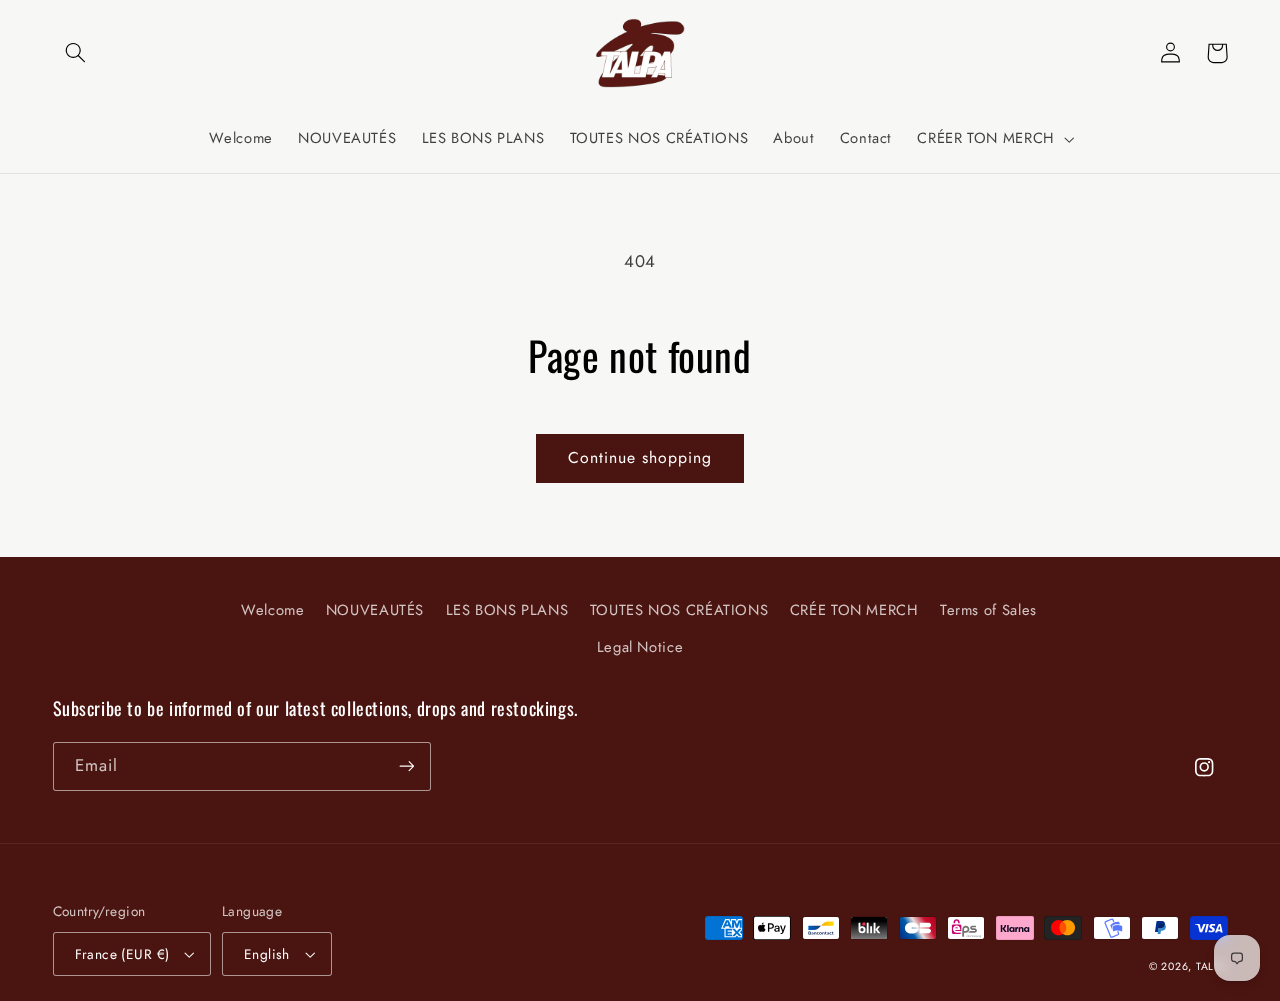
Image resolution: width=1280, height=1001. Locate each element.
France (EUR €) (122, 954)
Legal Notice (640, 647)
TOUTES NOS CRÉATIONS (679, 610)
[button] (76, 53)
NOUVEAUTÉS (375, 610)
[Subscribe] (406, 766)
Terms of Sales (988, 610)
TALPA (1212, 966)
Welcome (272, 610)
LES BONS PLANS (507, 610)
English (267, 954)
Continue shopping (640, 457)
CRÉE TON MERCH (854, 610)
